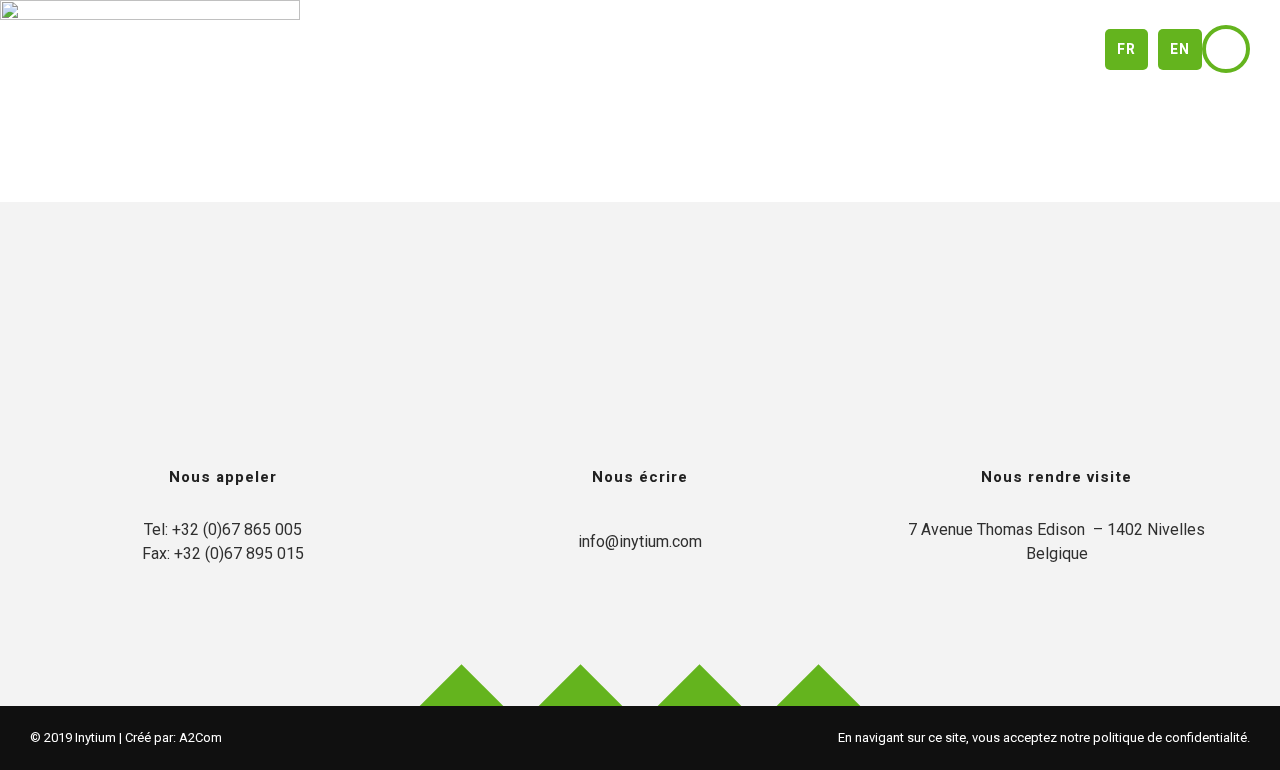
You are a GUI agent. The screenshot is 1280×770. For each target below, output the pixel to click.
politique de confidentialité (1170, 737)
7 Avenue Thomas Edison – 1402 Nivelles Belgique (1056, 541)
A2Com (200, 737)
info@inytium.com (640, 541)
